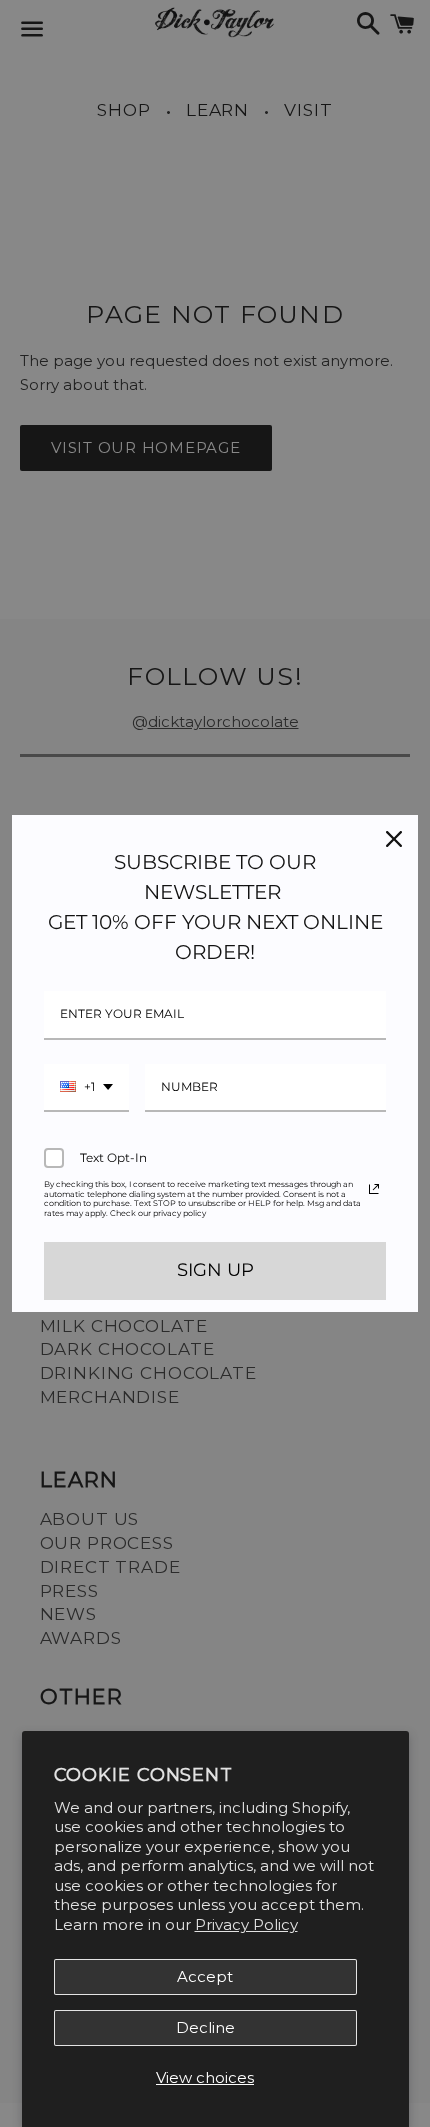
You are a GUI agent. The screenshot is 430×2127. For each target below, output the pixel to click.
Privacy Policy (246, 1924)
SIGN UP (215, 1270)
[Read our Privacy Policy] (374, 1189)
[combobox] (86, 1088)
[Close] (394, 839)
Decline (205, 2027)
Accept (205, 1976)
